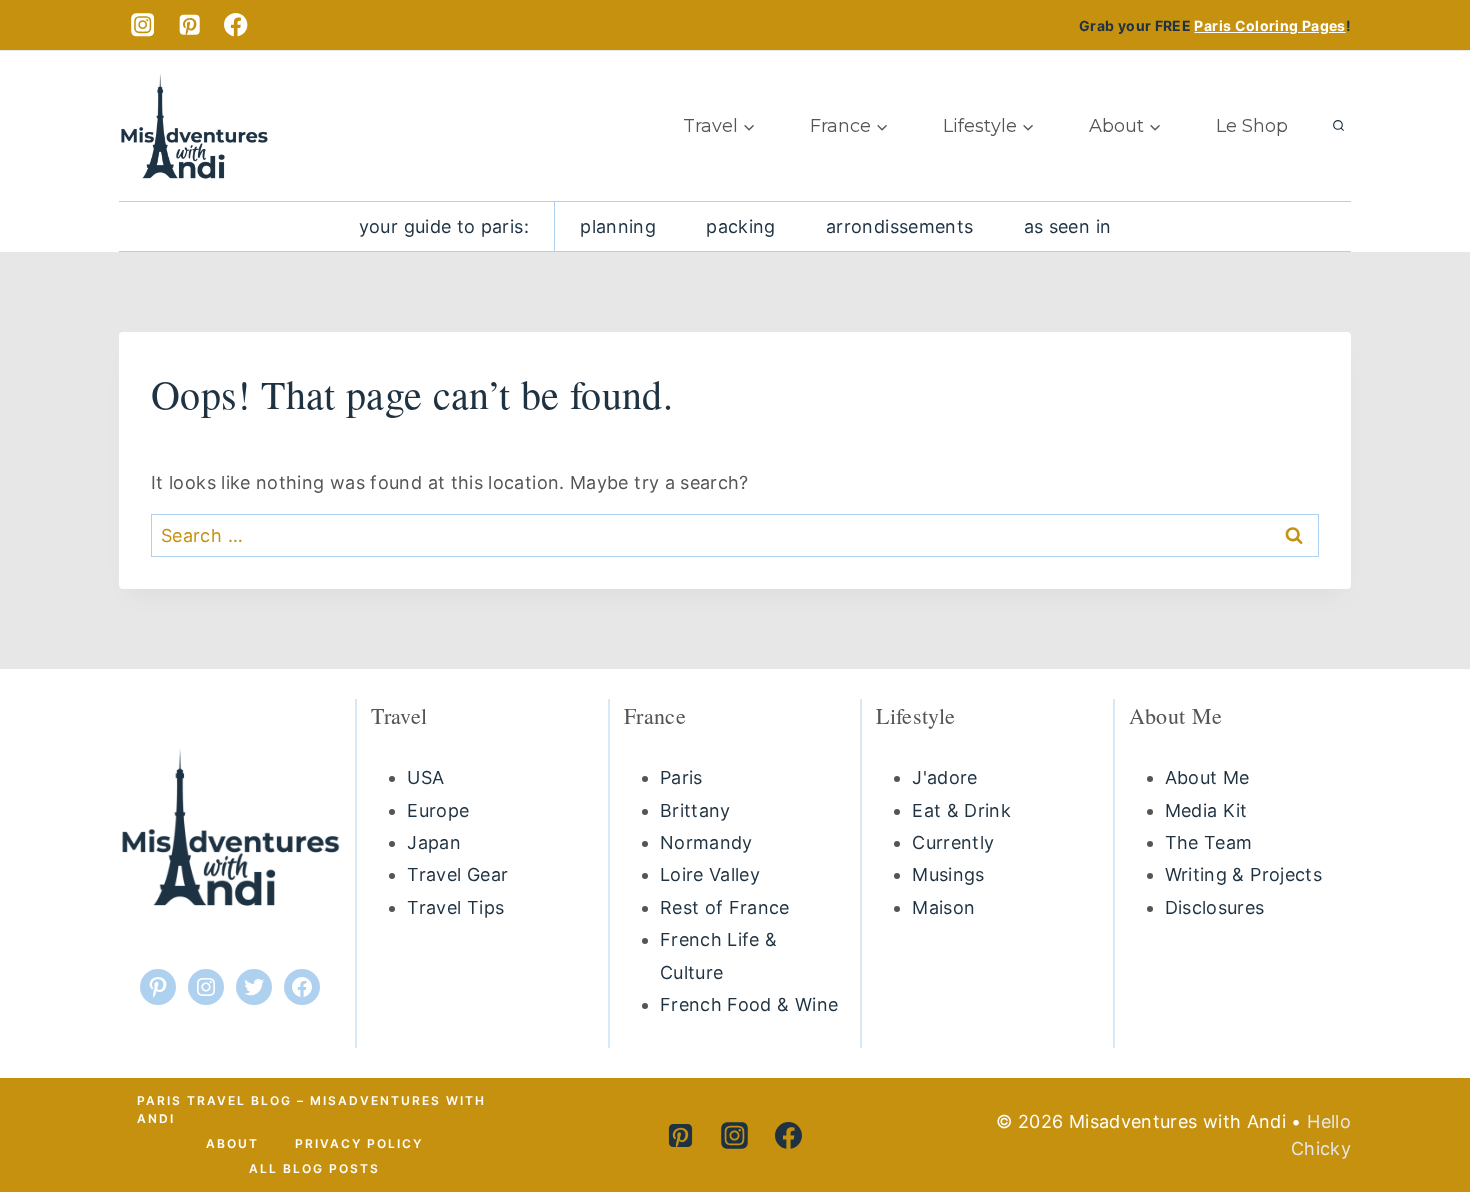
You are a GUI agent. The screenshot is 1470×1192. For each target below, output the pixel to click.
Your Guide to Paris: (444, 226)
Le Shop (1252, 126)
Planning (618, 226)
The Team (1209, 842)
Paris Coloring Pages (1269, 25)
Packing (741, 226)
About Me (1207, 777)
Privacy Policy (359, 1143)
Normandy (706, 842)
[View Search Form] (1338, 126)
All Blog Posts (314, 1168)
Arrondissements (899, 226)
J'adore (945, 777)
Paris (681, 777)
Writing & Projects (1243, 874)
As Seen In (1068, 226)
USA (425, 777)
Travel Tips (455, 907)
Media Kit (1206, 810)
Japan (434, 842)
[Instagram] (142, 25)
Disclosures (1215, 907)
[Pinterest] (189, 25)
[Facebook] (236, 25)
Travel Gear (457, 874)
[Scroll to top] (1407, 1099)
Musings (948, 874)
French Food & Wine (749, 1004)
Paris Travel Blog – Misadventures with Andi (311, 1109)
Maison (943, 907)
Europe (438, 810)
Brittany (695, 810)
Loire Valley (710, 874)
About (232, 1143)
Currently (953, 842)
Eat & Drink (961, 810)
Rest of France (725, 907)
